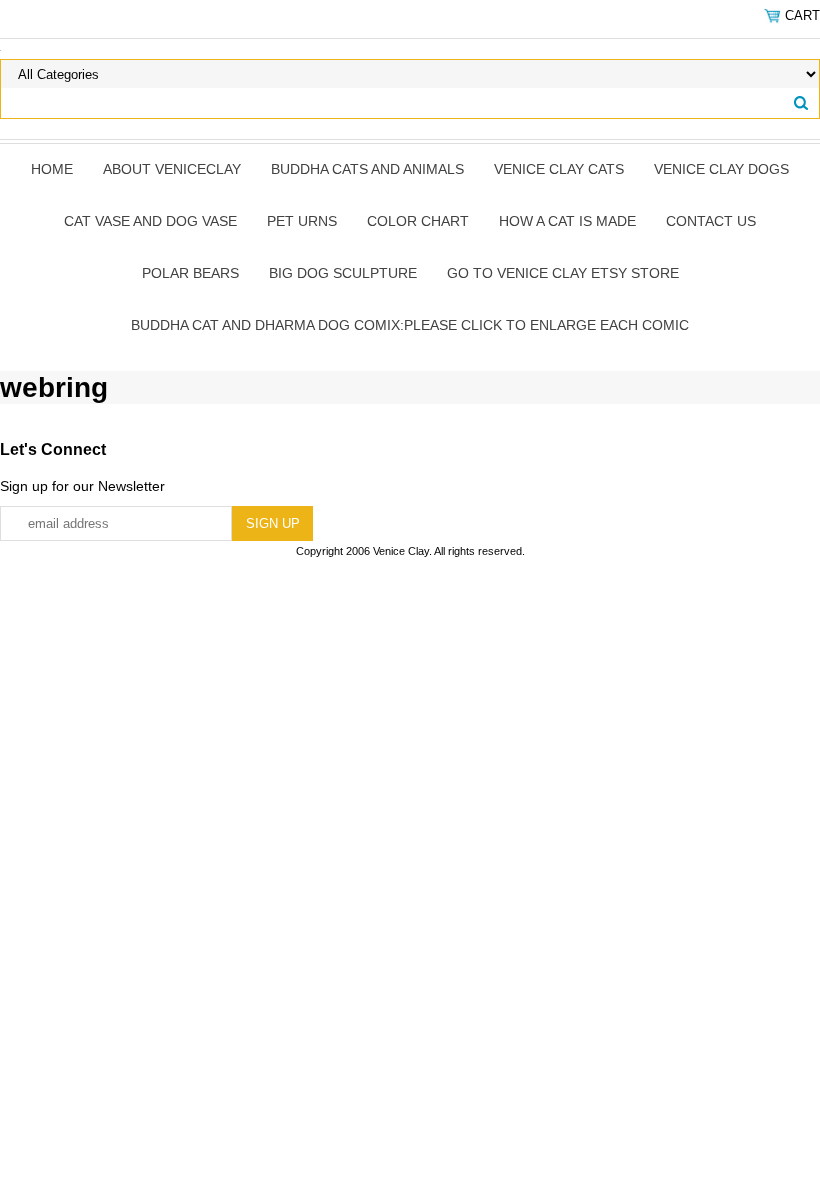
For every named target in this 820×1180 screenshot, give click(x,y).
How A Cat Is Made (567, 221)
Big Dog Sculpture (343, 273)
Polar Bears (190, 273)
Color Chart (418, 221)
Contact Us (711, 221)
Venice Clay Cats (559, 169)
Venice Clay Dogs (721, 169)
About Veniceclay (172, 169)
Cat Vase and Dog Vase (150, 221)
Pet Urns (302, 221)
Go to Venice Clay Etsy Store (563, 273)
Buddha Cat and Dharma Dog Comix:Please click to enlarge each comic (410, 325)
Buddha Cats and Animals (367, 169)
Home (52, 169)
